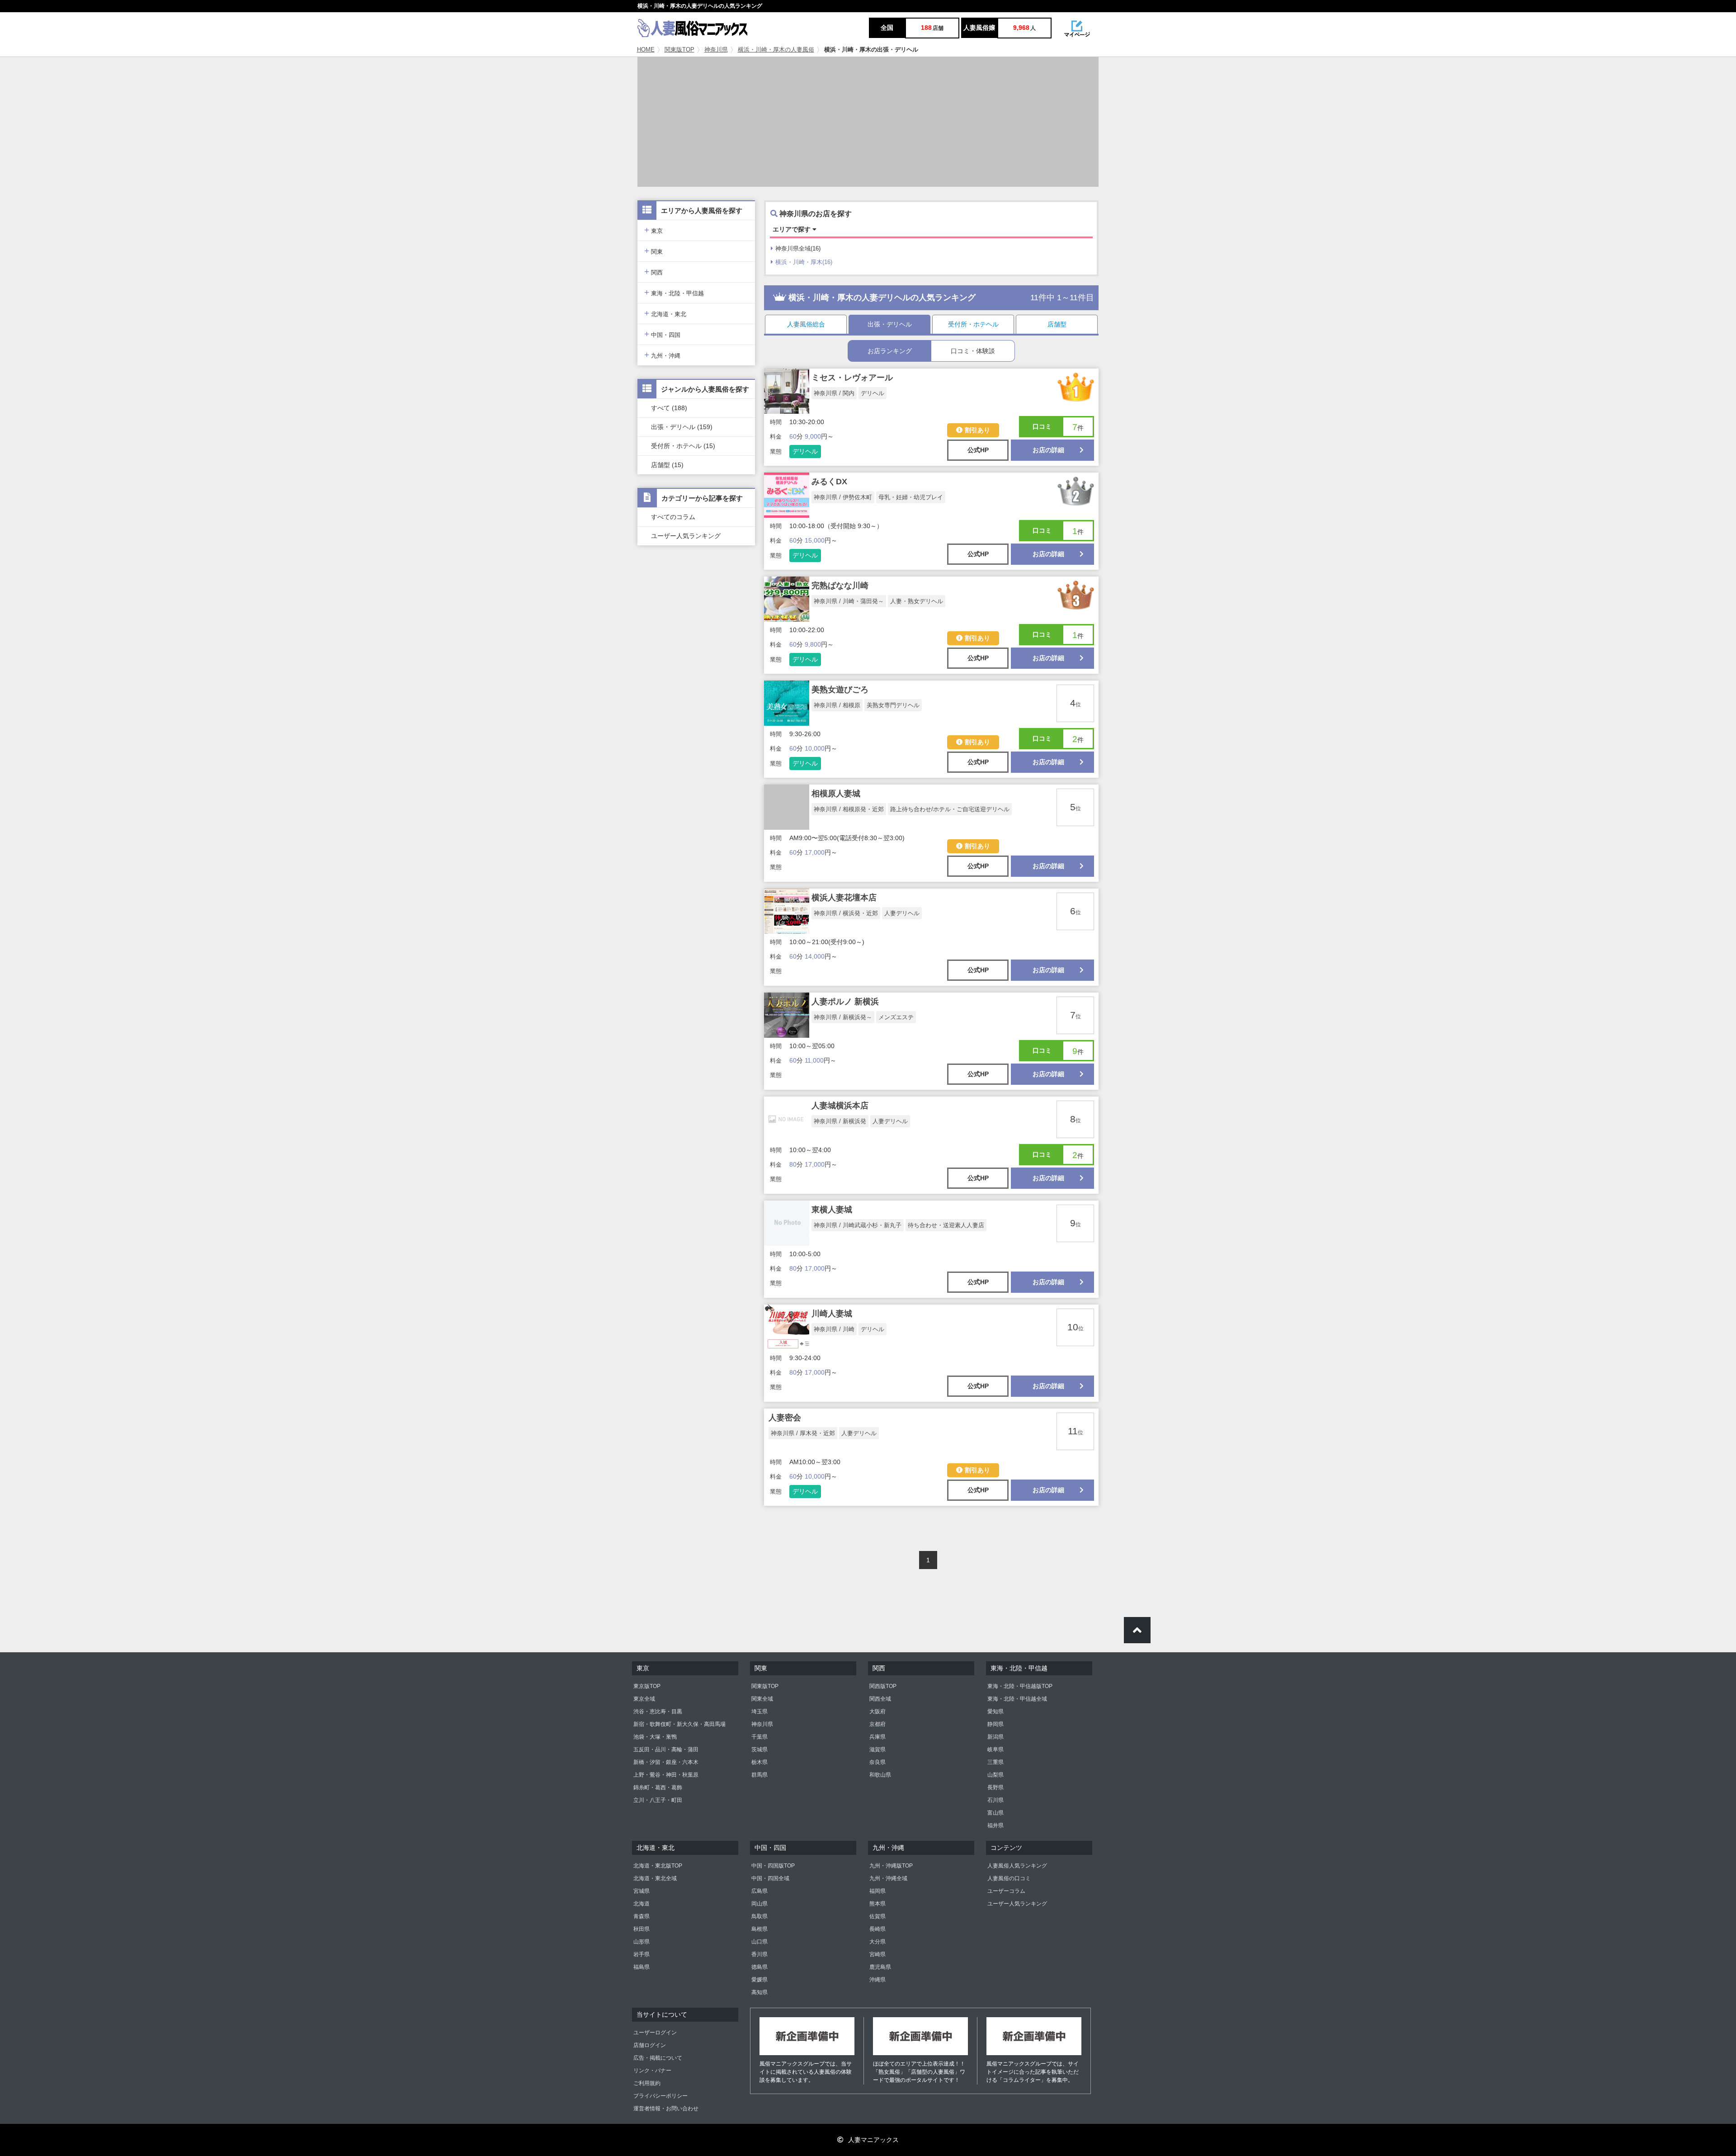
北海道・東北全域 (655, 1878)
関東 (653, 251)
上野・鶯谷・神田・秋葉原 (666, 1775)
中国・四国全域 (770, 1878)
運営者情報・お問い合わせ (666, 2109)
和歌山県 (880, 1775)
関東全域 (762, 1699)
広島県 (759, 1891)
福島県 (642, 1967)
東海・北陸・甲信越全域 (1017, 1699)
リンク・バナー (652, 2071)
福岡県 (877, 1891)
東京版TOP (647, 1686)
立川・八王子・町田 (658, 1800)
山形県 (642, 1942)
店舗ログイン (650, 2045)
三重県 (995, 1762)
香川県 (759, 1954)
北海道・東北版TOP (658, 1866)
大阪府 (877, 1712)
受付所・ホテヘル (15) (683, 446)
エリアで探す (793, 229)
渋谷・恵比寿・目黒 (658, 1712)
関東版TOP (679, 50)
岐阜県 (995, 1749)
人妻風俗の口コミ (1009, 1878)
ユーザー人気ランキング (686, 536)
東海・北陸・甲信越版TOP (1020, 1686)
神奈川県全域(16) (798, 248)
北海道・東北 (665, 313)
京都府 (877, 1724)
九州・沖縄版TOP (891, 1866)
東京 (653, 230)
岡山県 (759, 1904)
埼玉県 (759, 1712)
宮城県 (642, 1891)
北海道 (642, 1904)
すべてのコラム (673, 517)
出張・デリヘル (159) (682, 427)
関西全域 (880, 1699)
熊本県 (877, 1904)
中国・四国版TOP (773, 1866)
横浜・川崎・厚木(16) (804, 262)
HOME (646, 50)
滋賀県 (877, 1749)
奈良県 (877, 1762)
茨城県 (759, 1749)
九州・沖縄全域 (888, 1878)
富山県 (995, 1813)
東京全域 (644, 1699)
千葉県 (759, 1737)
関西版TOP (883, 1686)
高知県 (759, 1992)
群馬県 (759, 1775)
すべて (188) (669, 408)
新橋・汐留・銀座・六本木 (666, 1762)
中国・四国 (662, 334)
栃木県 (759, 1762)
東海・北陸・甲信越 (674, 292)
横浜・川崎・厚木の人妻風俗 (776, 50)
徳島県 (759, 1967)
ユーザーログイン (655, 2033)
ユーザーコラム (1006, 1891)
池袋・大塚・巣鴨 (655, 1737)
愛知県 (995, 1712)
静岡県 (995, 1724)
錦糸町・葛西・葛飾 (658, 1787)
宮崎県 (877, 1954)
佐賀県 (877, 1916)
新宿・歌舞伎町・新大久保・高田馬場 (679, 1724)
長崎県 (877, 1929)
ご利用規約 (647, 2083)
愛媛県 (759, 1980)
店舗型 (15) (667, 465)
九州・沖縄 (662, 355)
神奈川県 (716, 50)
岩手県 (642, 1954)
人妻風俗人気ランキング (1017, 1866)
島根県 (759, 1929)
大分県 (877, 1942)
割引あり (977, 430)
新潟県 (995, 1737)
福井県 (995, 1825)
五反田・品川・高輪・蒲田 (666, 1749)
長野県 (995, 1787)
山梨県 (995, 1775)
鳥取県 (759, 1916)
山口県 (759, 1942)
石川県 (995, 1800)
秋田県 (642, 1929)
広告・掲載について (658, 2058)
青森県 (642, 1916)
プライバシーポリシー (660, 2096)
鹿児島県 (880, 1967)
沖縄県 (877, 1980)
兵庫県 (877, 1737)
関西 (653, 272)
